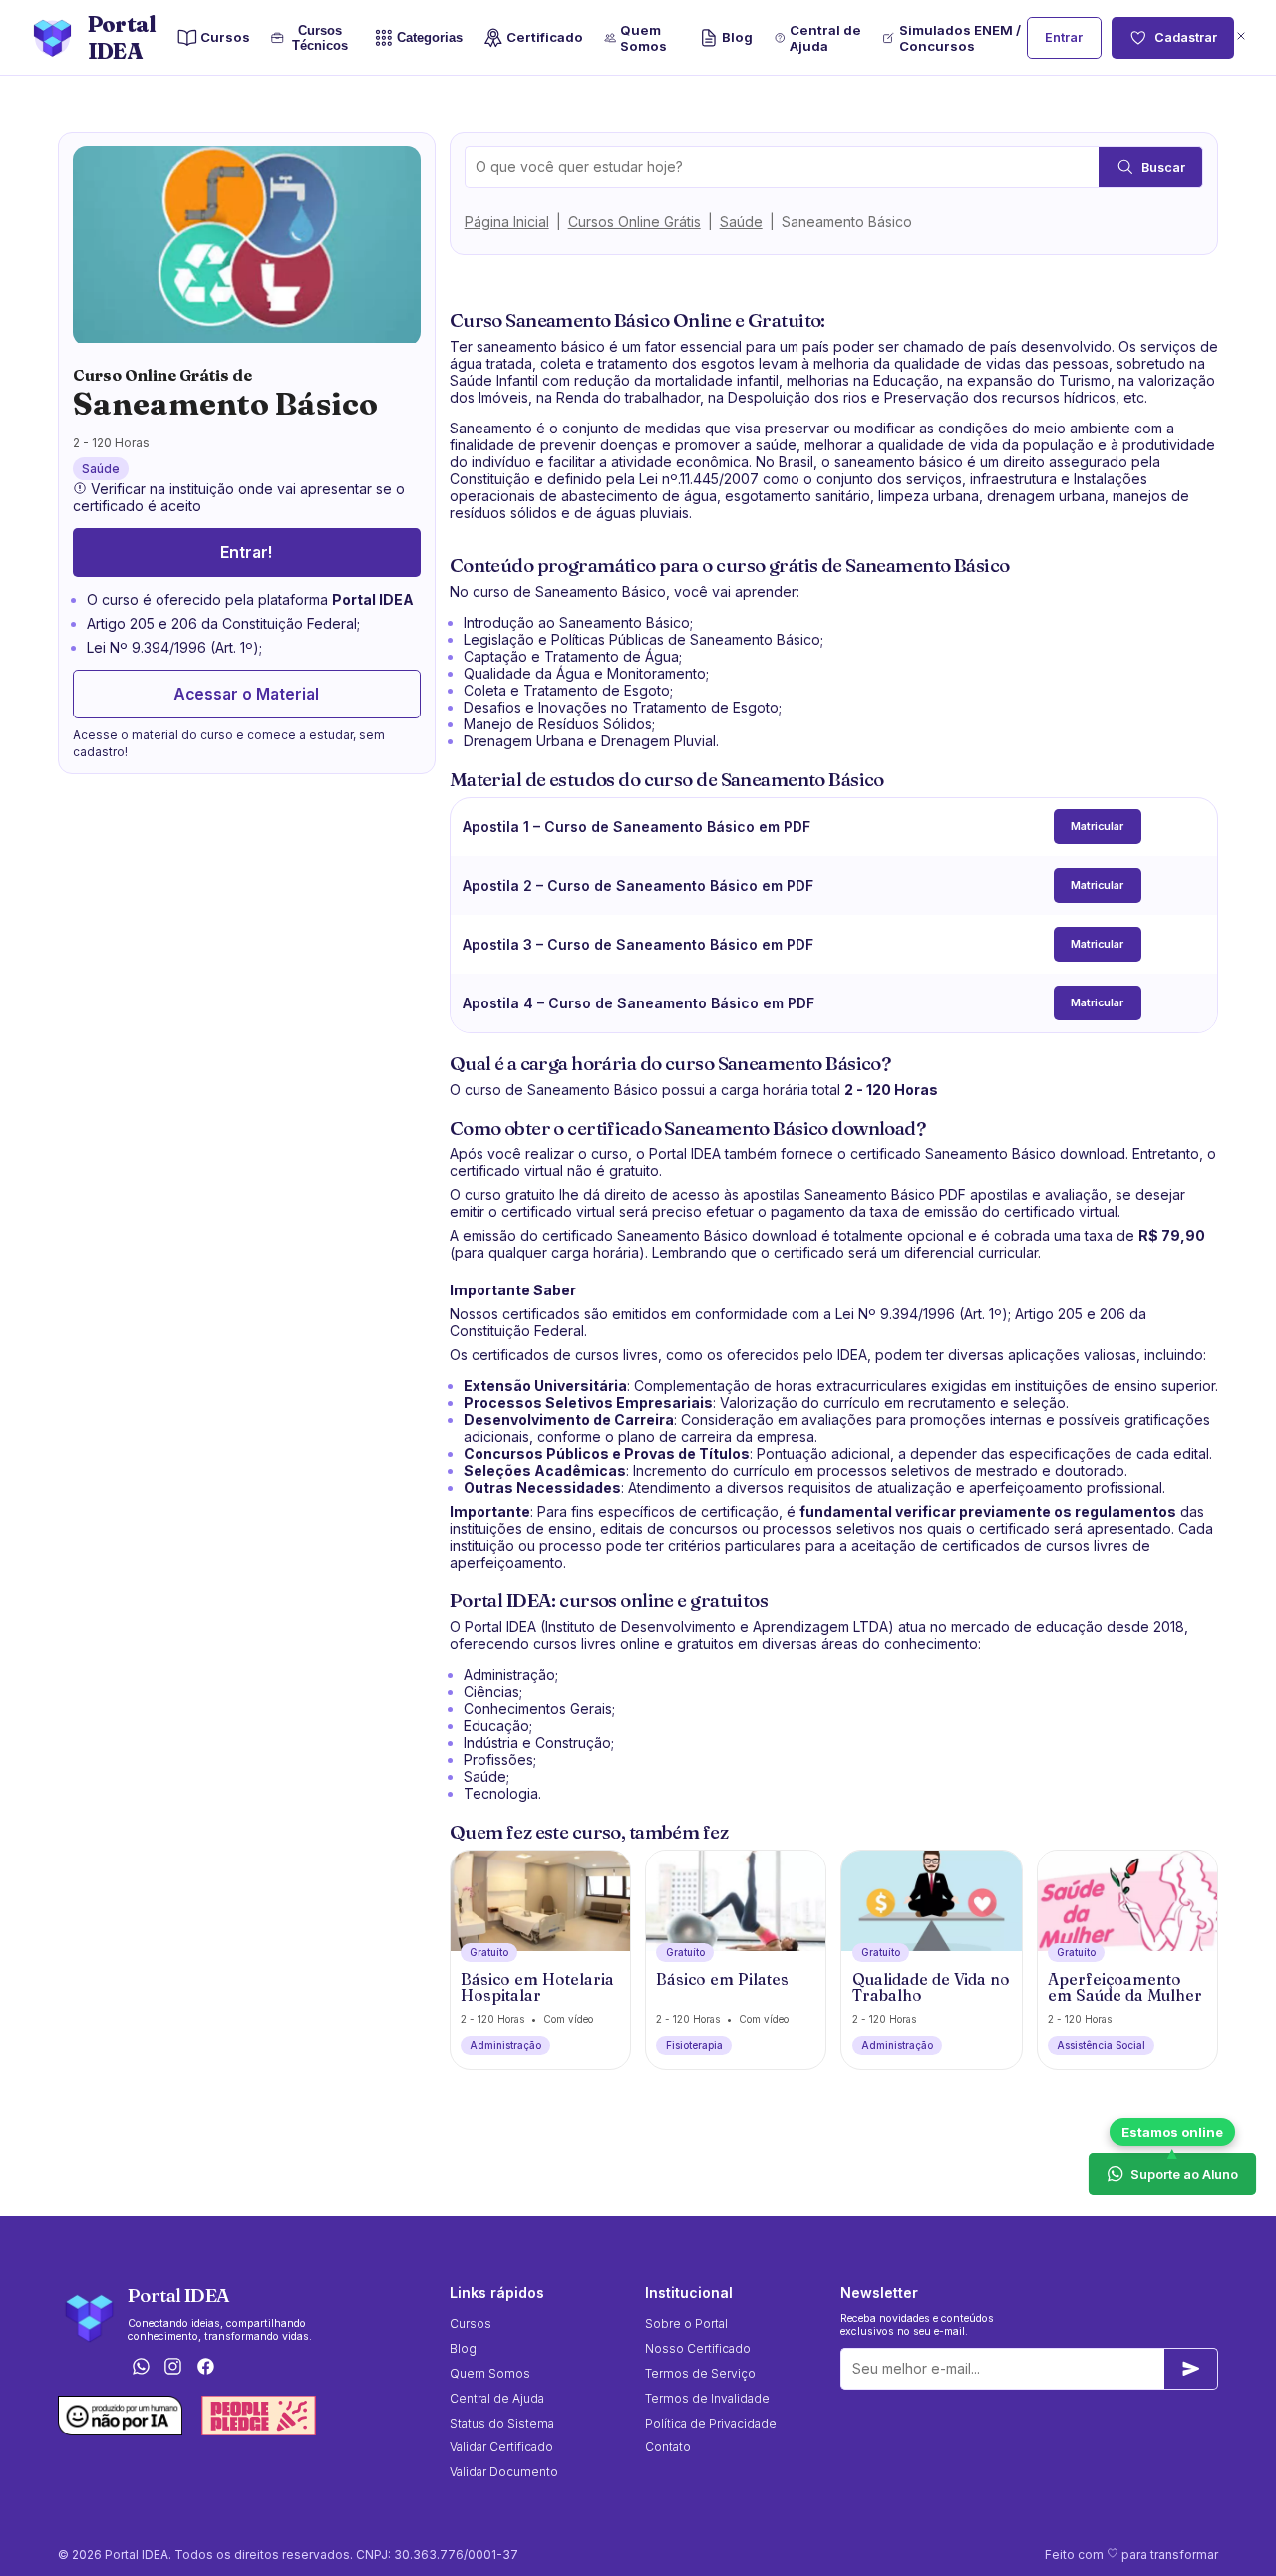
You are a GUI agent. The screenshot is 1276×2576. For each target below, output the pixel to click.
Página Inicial (507, 222)
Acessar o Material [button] (246, 695)
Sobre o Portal (686, 2323)
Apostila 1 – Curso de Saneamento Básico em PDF (637, 827)
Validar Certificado (501, 2447)
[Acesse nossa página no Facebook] (206, 2367)
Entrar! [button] (246, 554)
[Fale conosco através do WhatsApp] (141, 2367)
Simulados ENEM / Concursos (960, 38)
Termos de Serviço (700, 2373)
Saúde (741, 222)
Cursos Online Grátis (635, 222)
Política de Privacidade (711, 2423)
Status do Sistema (502, 2423)
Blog (737, 37)
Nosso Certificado (698, 2348)
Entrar (1064, 37)
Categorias (430, 37)
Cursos (225, 37)
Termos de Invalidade (707, 2398)
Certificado (545, 37)
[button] (1241, 37)
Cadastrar (1186, 37)
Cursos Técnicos (320, 38)
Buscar (1163, 168)
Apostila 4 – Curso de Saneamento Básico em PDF (638, 1003)
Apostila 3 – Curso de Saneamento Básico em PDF (638, 944)
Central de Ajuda (825, 38)
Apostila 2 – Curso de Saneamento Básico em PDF (638, 885)
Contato (668, 2447)
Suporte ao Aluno (1184, 2174)
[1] (1191, 2369)
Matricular (1097, 827)
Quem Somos (643, 38)
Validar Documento (504, 2472)
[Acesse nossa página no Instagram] (173, 2367)
